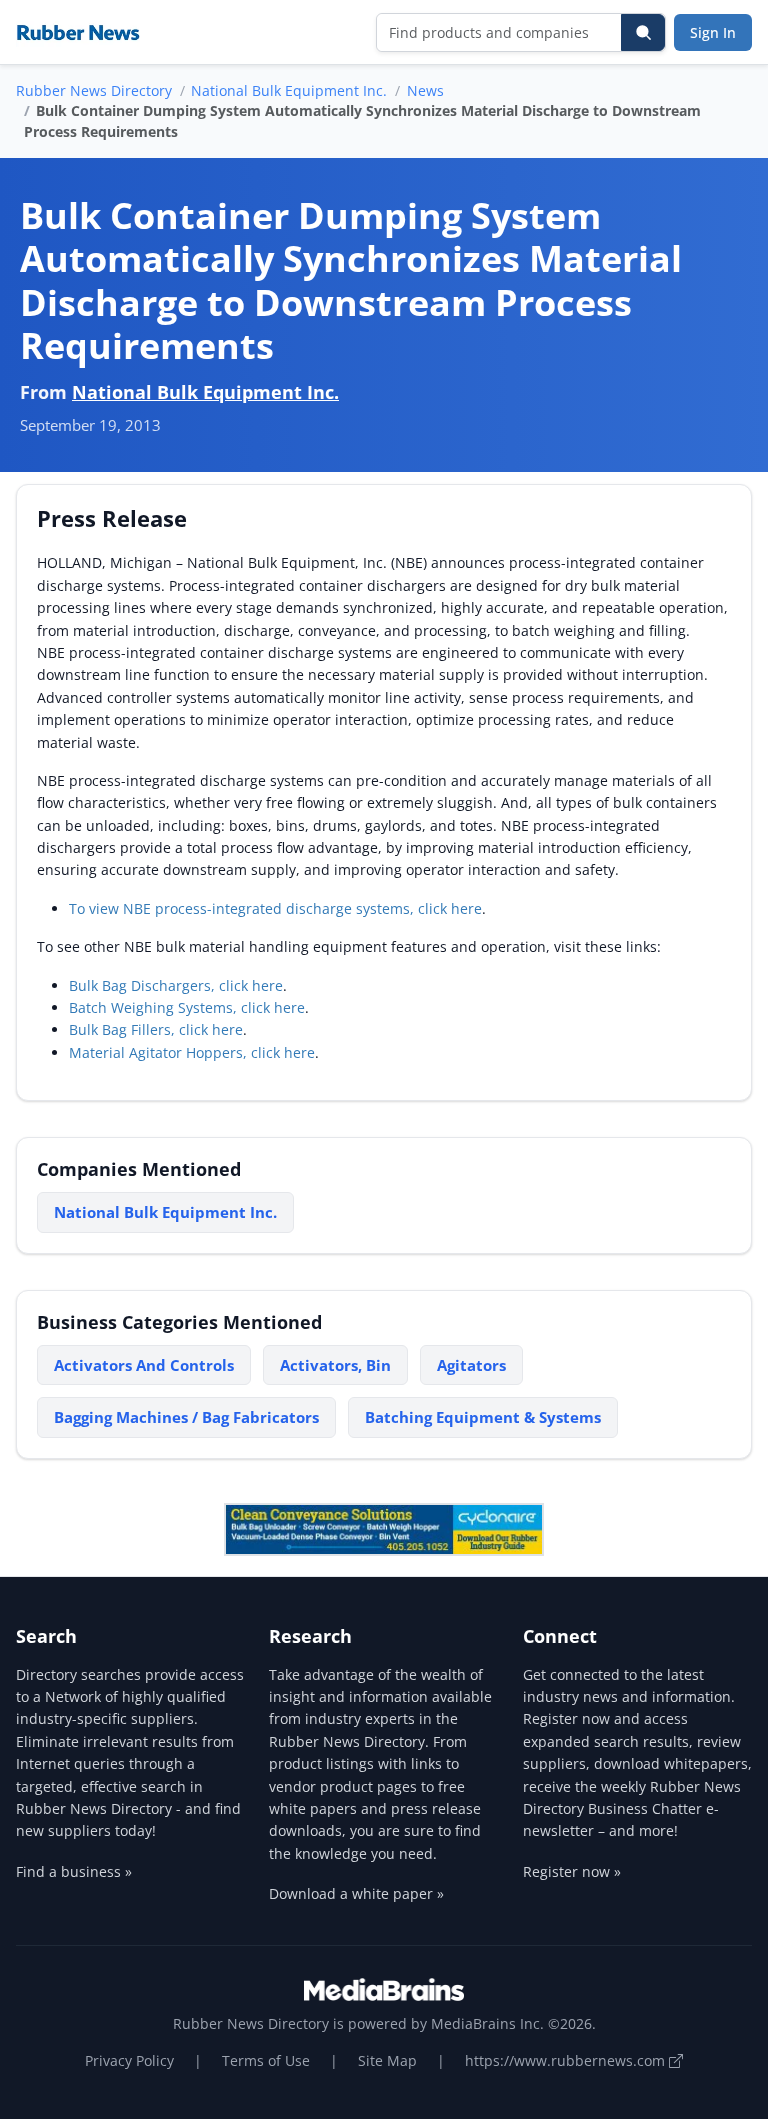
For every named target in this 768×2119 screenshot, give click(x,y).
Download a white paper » (356, 1893)
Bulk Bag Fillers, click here (156, 1029)
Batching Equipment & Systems (483, 1417)
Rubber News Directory (94, 90)
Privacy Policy (129, 2060)
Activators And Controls (144, 1365)
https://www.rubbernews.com (567, 2060)
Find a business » (74, 1871)
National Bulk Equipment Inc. (289, 90)
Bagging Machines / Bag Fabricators (186, 1417)
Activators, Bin (335, 1365)
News (425, 90)
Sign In (713, 32)
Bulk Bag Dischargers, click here (176, 985)
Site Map (387, 2060)
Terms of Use (266, 2060)
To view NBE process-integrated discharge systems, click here (275, 908)
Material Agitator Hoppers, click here (192, 1052)
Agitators (471, 1365)
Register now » (572, 1871)
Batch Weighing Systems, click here (187, 1007)
